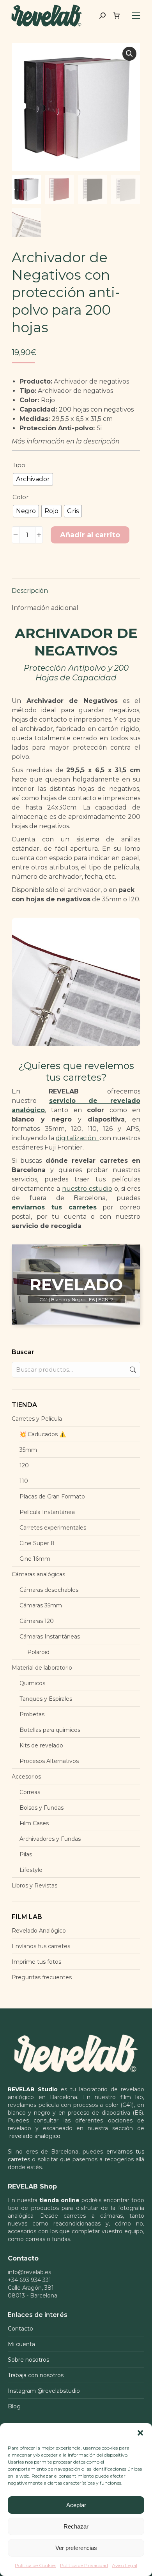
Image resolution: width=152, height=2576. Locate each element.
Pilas (26, 1854)
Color (20, 497)
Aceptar (76, 2505)
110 (24, 1481)
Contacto (20, 2329)
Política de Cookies (35, 2565)
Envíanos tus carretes (41, 1946)
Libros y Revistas (34, 1886)
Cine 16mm (35, 1559)
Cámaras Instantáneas (50, 1637)
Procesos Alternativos (49, 1761)
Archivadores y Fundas (50, 1839)
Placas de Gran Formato (52, 1497)
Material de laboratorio (42, 1668)
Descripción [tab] (30, 591)
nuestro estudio (87, 1189)
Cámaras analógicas (38, 1574)
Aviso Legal (125, 2565)
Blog (14, 2406)
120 (24, 1465)
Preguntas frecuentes (42, 1977)
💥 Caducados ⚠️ (43, 1434)
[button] (140, 2433)
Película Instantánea (47, 1512)
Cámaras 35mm (41, 1605)
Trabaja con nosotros (36, 2375)
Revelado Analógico (39, 1931)
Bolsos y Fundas (42, 1808)
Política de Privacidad (84, 2565)
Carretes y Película (37, 1419)
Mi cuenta (21, 2344)
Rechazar (76, 2526)
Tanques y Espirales (46, 1699)
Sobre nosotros (28, 2360)
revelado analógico (35, 2136)
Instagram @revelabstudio (44, 2391)
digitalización (77, 1138)
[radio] (33, 479)
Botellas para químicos (50, 1730)
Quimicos (32, 1683)
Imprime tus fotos (36, 1962)
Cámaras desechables (49, 1590)
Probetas (32, 1714)
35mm (28, 1450)
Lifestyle (31, 1870)
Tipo (19, 465)
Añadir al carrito (90, 535)
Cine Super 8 (37, 1543)
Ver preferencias (76, 2548)
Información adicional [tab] (45, 608)
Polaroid (38, 1652)
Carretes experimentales (53, 1528)
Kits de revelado (41, 1745)
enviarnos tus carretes (54, 1207)
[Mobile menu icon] (136, 16)
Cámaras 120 (37, 1621)
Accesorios (26, 1777)
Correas (30, 1792)
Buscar (132, 1370)
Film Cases (34, 1823)
